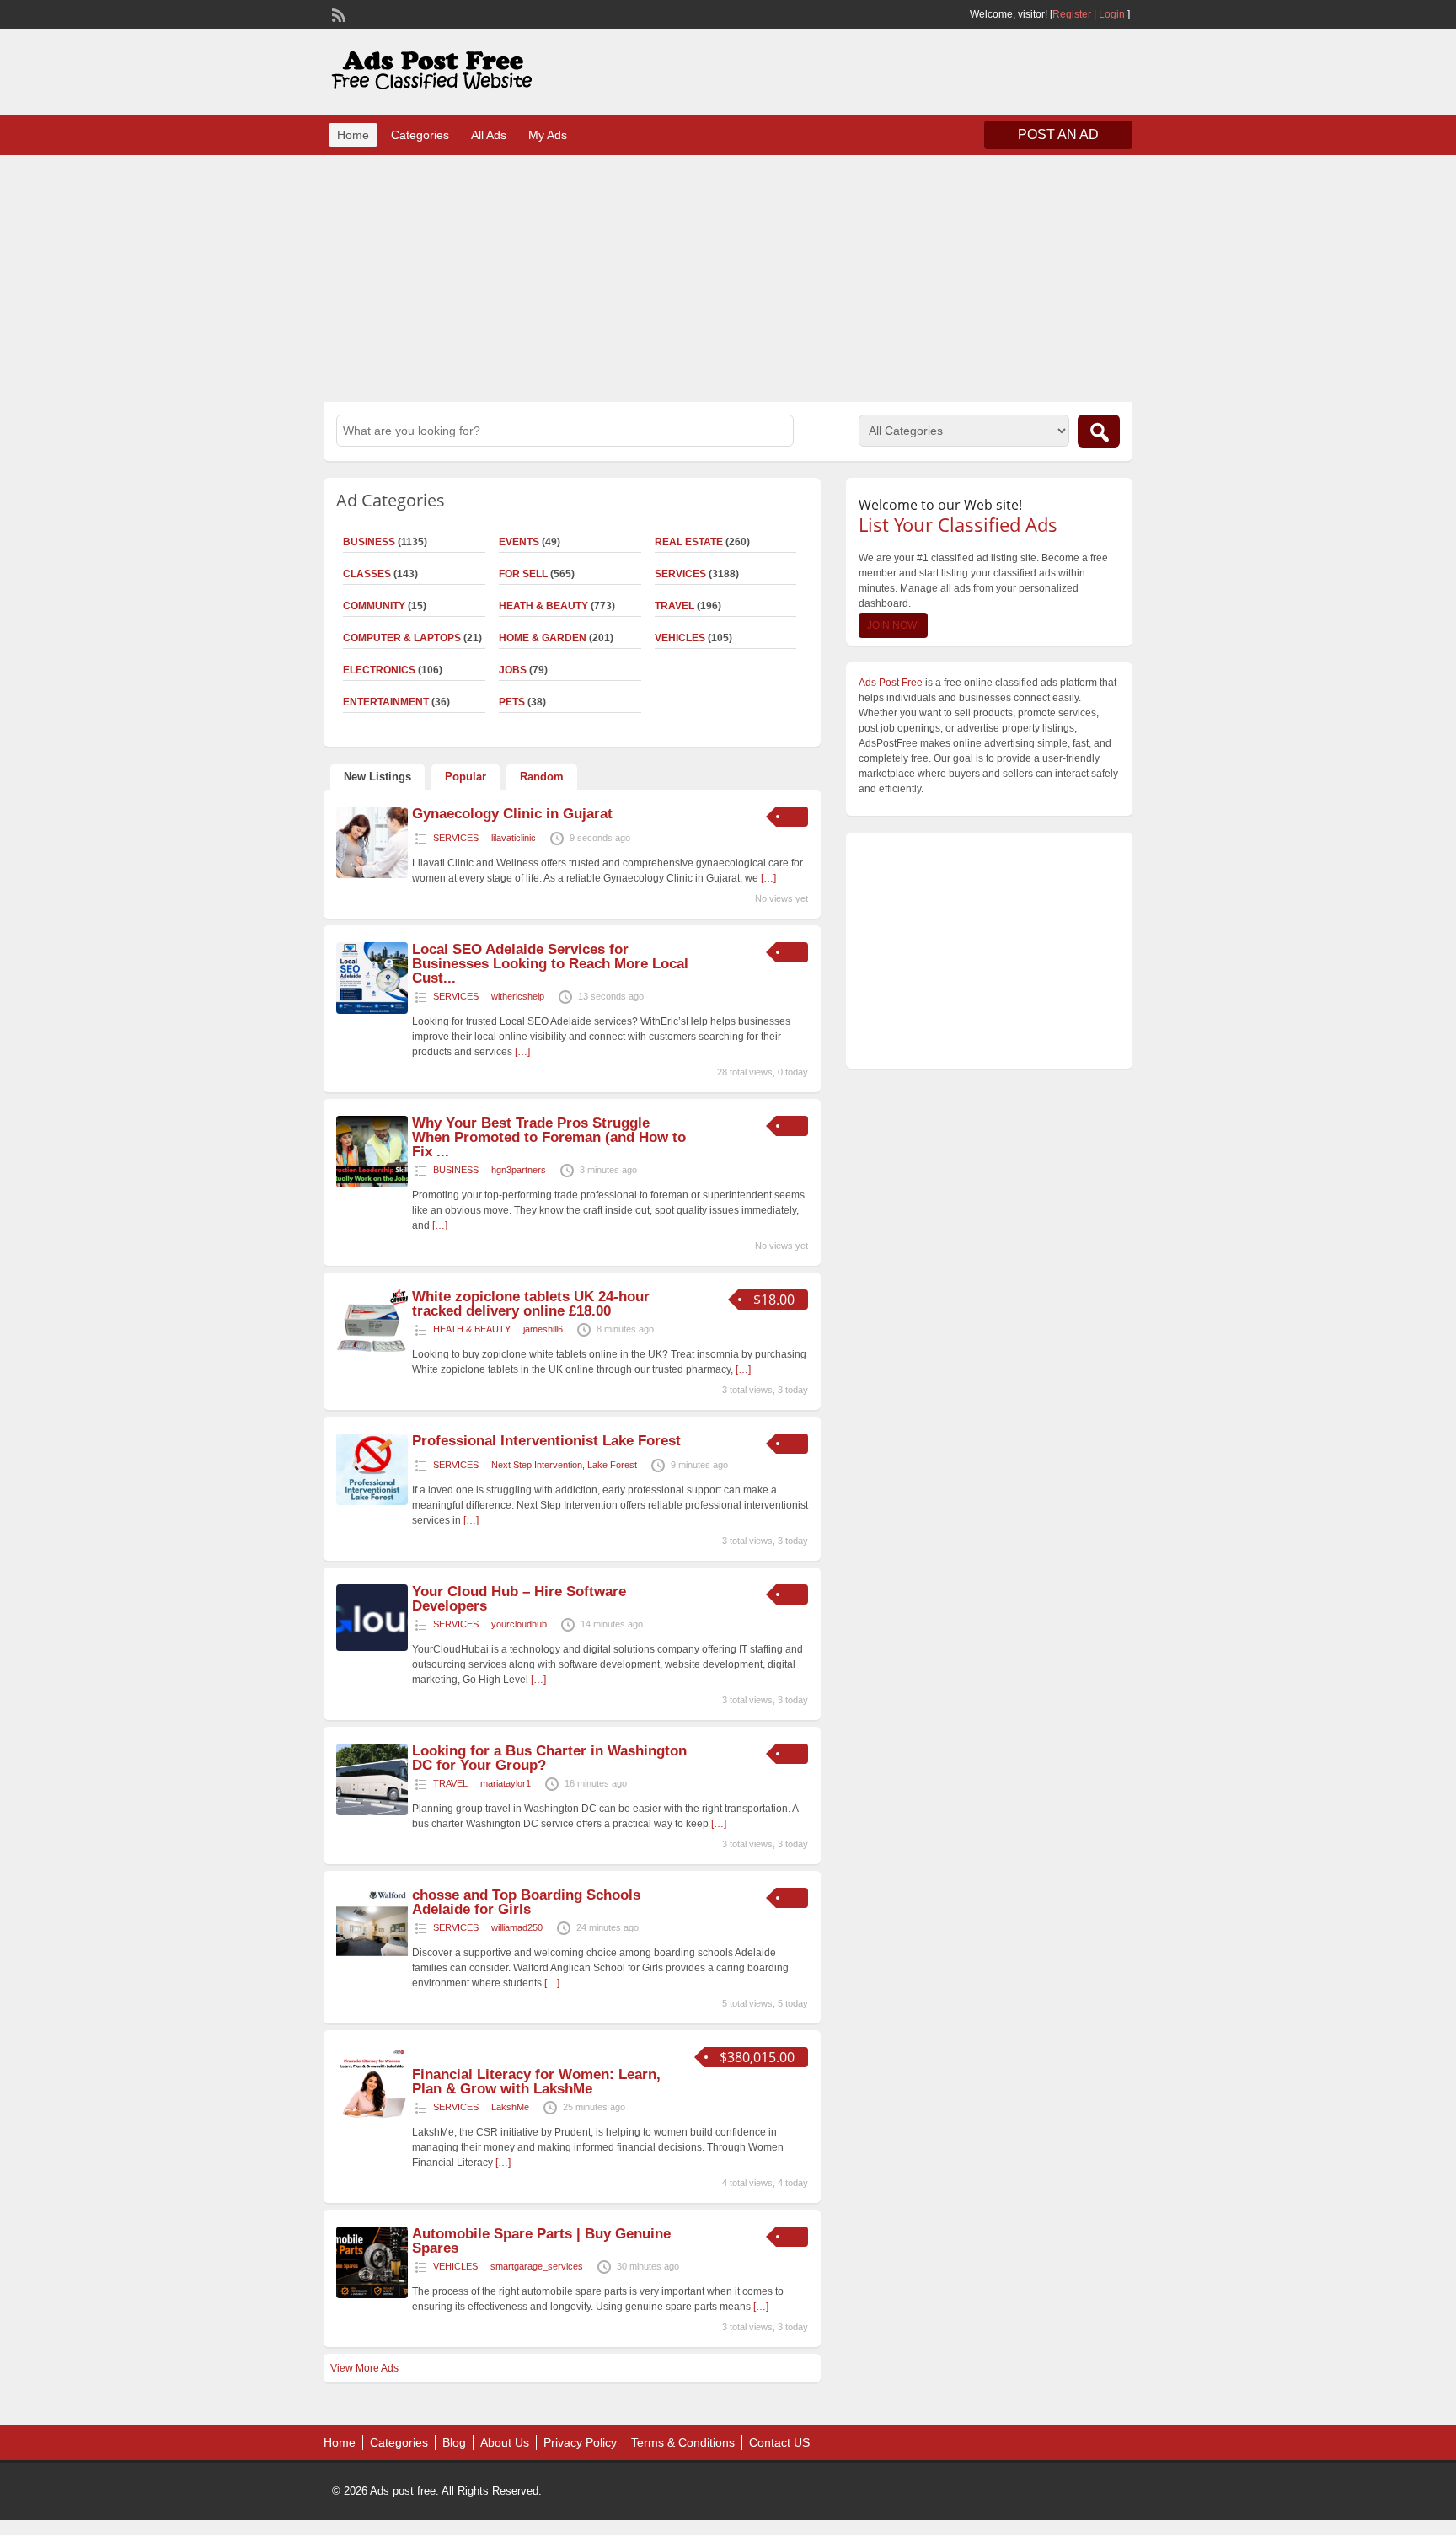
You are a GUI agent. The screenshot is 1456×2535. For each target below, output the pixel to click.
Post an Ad (1058, 134)
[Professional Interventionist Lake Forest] (372, 1502)
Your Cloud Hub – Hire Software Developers (519, 1599)
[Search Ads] (1099, 431)
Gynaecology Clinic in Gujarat (512, 814)
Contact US (779, 2442)
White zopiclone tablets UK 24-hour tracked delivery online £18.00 (531, 1304)
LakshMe (510, 2107)
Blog (454, 2442)
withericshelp (518, 996)
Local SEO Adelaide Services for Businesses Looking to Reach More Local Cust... (550, 964)
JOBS (513, 670)
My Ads (548, 135)
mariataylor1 (506, 1783)
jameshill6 (543, 1329)
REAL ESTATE (689, 542)
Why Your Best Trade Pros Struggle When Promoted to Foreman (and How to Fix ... (549, 1137)
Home (353, 135)
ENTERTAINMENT (386, 702)
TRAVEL (674, 606)
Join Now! (893, 625)
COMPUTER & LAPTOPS (402, 638)
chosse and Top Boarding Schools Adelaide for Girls (526, 1902)
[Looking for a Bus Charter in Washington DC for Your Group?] (372, 1812)
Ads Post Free (891, 683)
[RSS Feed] (337, 13)
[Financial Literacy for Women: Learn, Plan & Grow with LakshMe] (372, 2115)
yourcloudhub (519, 1624)
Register (1072, 14)
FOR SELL (523, 574)
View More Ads (364, 2368)
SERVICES (680, 574)
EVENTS (519, 542)
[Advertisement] (728, 276)
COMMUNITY (374, 606)
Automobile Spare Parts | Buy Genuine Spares (541, 2241)
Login (1112, 14)
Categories (420, 135)
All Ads (489, 135)
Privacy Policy (580, 2442)
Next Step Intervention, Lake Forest (564, 1465)
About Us (505, 2442)
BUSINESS (369, 542)
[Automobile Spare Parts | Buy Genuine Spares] (372, 2295)
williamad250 (517, 1927)
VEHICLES (680, 638)
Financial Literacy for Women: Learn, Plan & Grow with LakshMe (536, 2082)
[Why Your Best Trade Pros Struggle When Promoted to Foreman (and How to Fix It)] (372, 1184)
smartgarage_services (537, 2266)
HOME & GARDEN (543, 638)
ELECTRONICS (379, 670)
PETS (512, 702)
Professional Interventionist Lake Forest (546, 1441)
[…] (768, 878)
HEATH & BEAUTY (543, 606)
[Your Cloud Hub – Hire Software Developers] (372, 1648)
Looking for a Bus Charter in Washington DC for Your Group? (549, 1758)
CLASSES (367, 574)
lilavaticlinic (514, 838)
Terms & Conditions (683, 2442)
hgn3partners (519, 1170)
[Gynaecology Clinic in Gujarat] (372, 875)
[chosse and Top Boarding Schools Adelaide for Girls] (372, 1956)
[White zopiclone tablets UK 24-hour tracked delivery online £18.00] (372, 1358)
